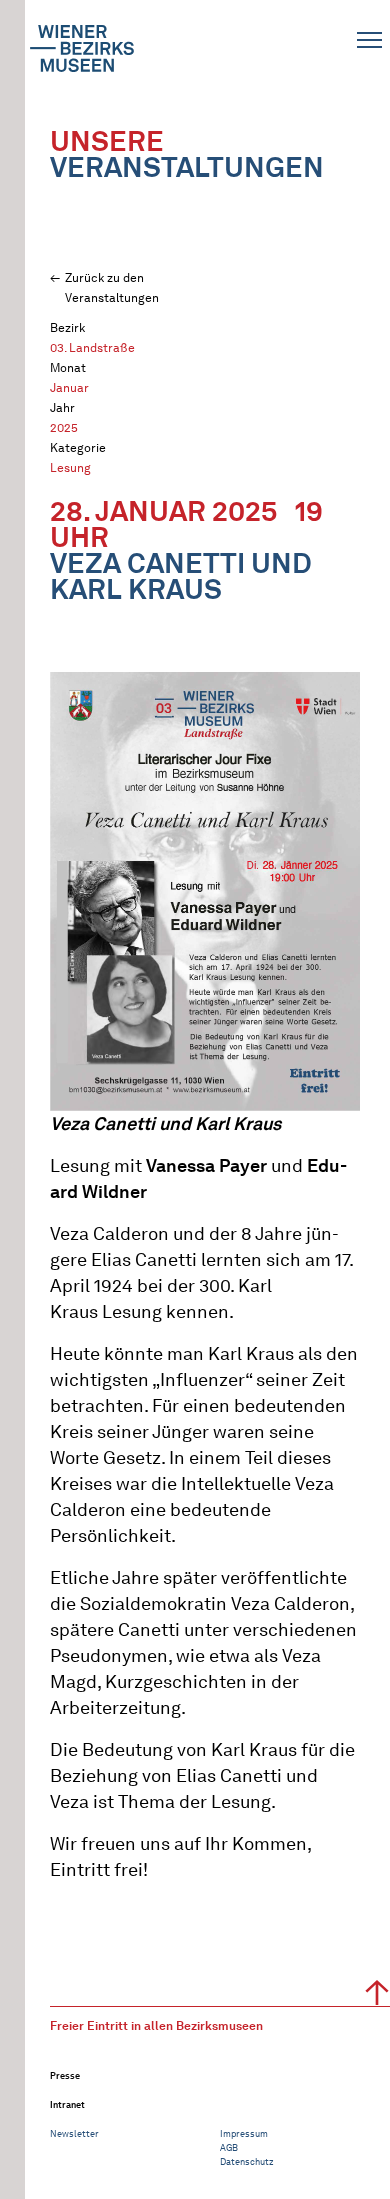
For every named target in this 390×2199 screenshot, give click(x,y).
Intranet (67, 2104)
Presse (65, 2075)
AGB (229, 2147)
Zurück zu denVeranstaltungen (112, 287)
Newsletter (74, 2133)
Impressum (244, 2133)
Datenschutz (247, 2161)
